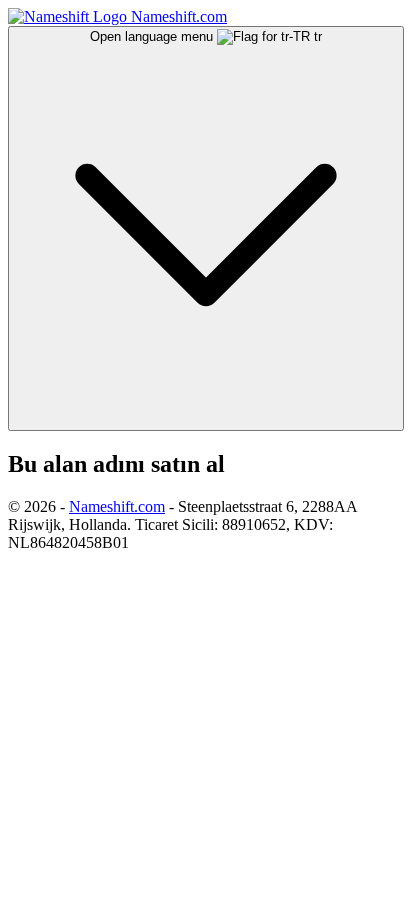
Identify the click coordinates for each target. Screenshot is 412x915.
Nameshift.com (117, 506)
